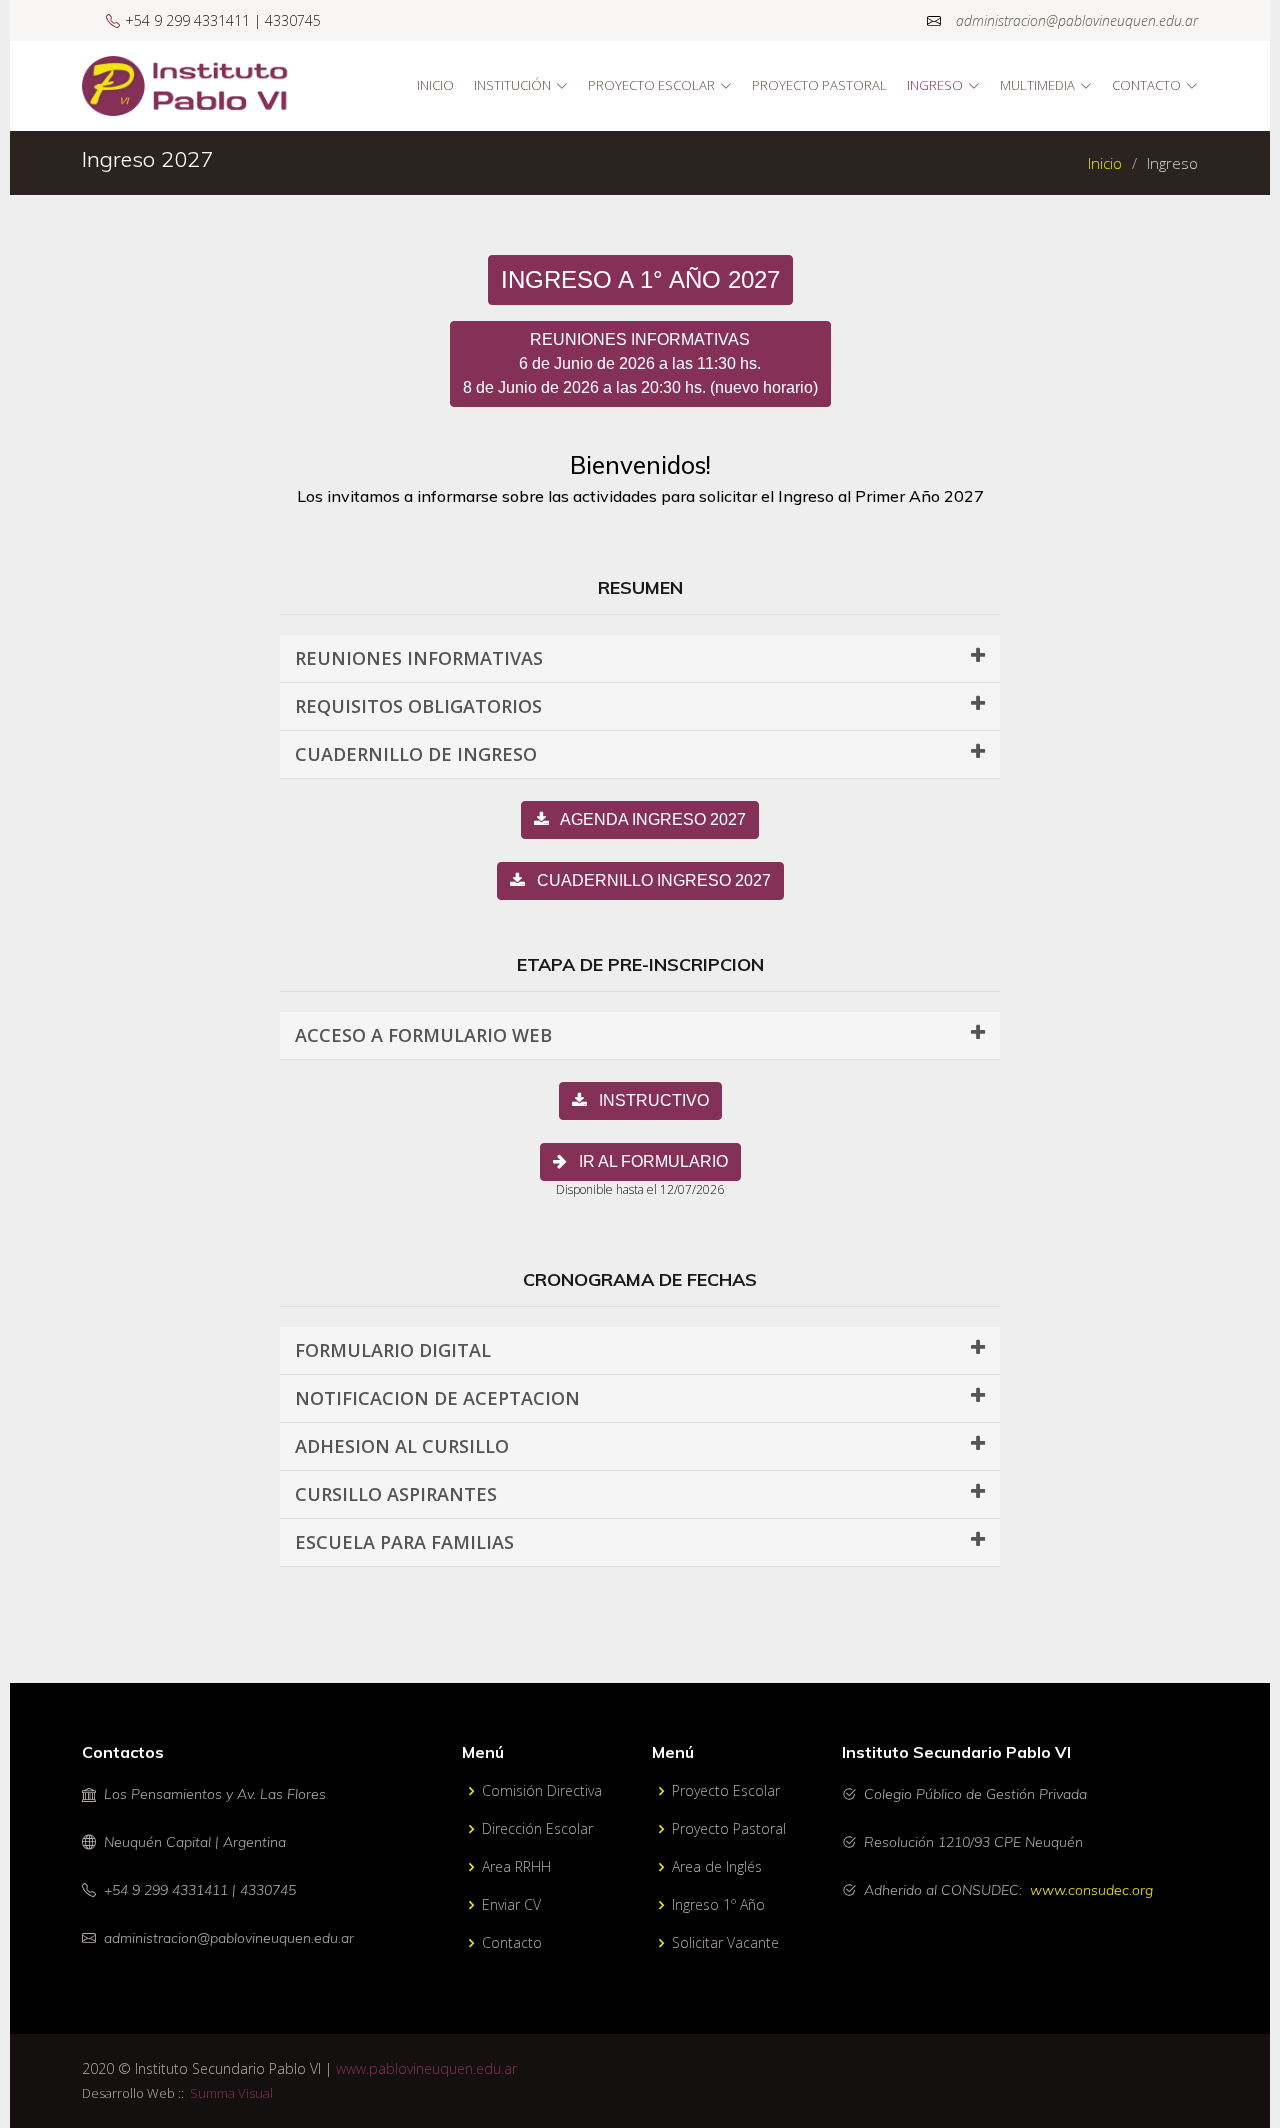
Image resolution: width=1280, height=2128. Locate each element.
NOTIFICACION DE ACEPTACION (437, 1398)
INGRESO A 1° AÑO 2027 (640, 279)
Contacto (512, 1943)
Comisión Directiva (542, 1791)
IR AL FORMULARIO (647, 1161)
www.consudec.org (1091, 1890)
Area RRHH (516, 1867)
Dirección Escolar (537, 1829)
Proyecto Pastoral (819, 85)
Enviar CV (511, 1905)
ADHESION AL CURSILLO (402, 1446)
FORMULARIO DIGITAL (393, 1350)
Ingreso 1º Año (718, 1905)
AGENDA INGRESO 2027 (647, 819)
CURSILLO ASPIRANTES (396, 1494)
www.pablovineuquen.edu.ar (426, 2068)
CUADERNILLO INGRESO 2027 (648, 880)
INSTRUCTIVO (648, 1100)
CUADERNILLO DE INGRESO (416, 754)
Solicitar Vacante (725, 1943)
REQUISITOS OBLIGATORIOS (418, 706)
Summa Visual (228, 2093)
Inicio (435, 85)
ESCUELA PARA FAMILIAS (404, 1542)
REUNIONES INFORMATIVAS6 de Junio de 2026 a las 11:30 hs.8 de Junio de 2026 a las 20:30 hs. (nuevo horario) (640, 363)
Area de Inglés (717, 1867)
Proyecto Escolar (726, 1791)
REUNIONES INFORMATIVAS (419, 658)
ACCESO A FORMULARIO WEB (423, 1035)
